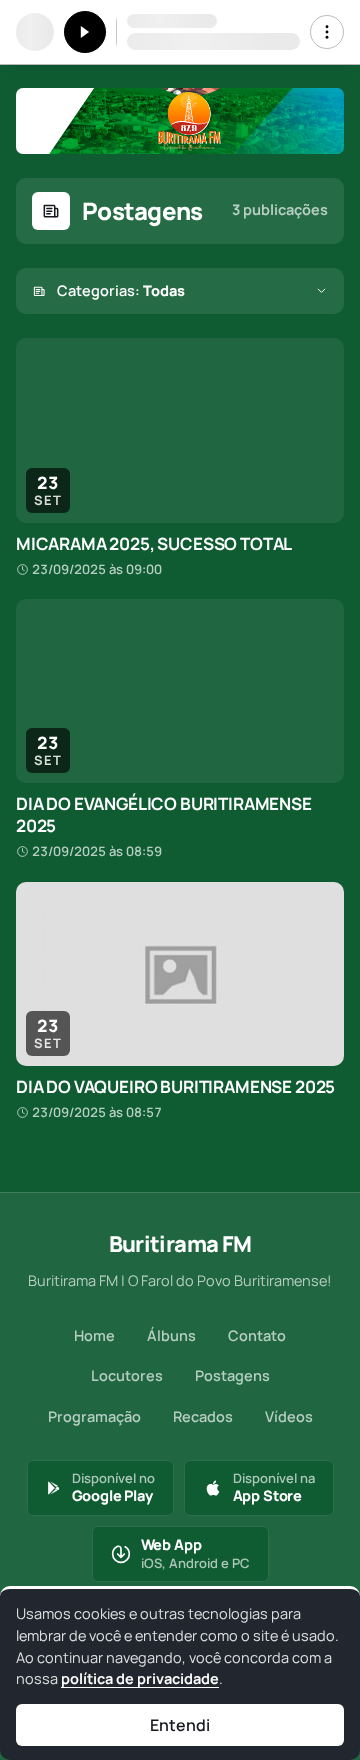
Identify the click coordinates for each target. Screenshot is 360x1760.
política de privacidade (140, 1678)
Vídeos (289, 1416)
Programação (94, 1416)
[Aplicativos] (327, 32)
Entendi (179, 1725)
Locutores (127, 1375)
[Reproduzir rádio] (85, 32)
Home (94, 1335)
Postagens (232, 1375)
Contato (257, 1335)
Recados (203, 1416)
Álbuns (171, 1335)
